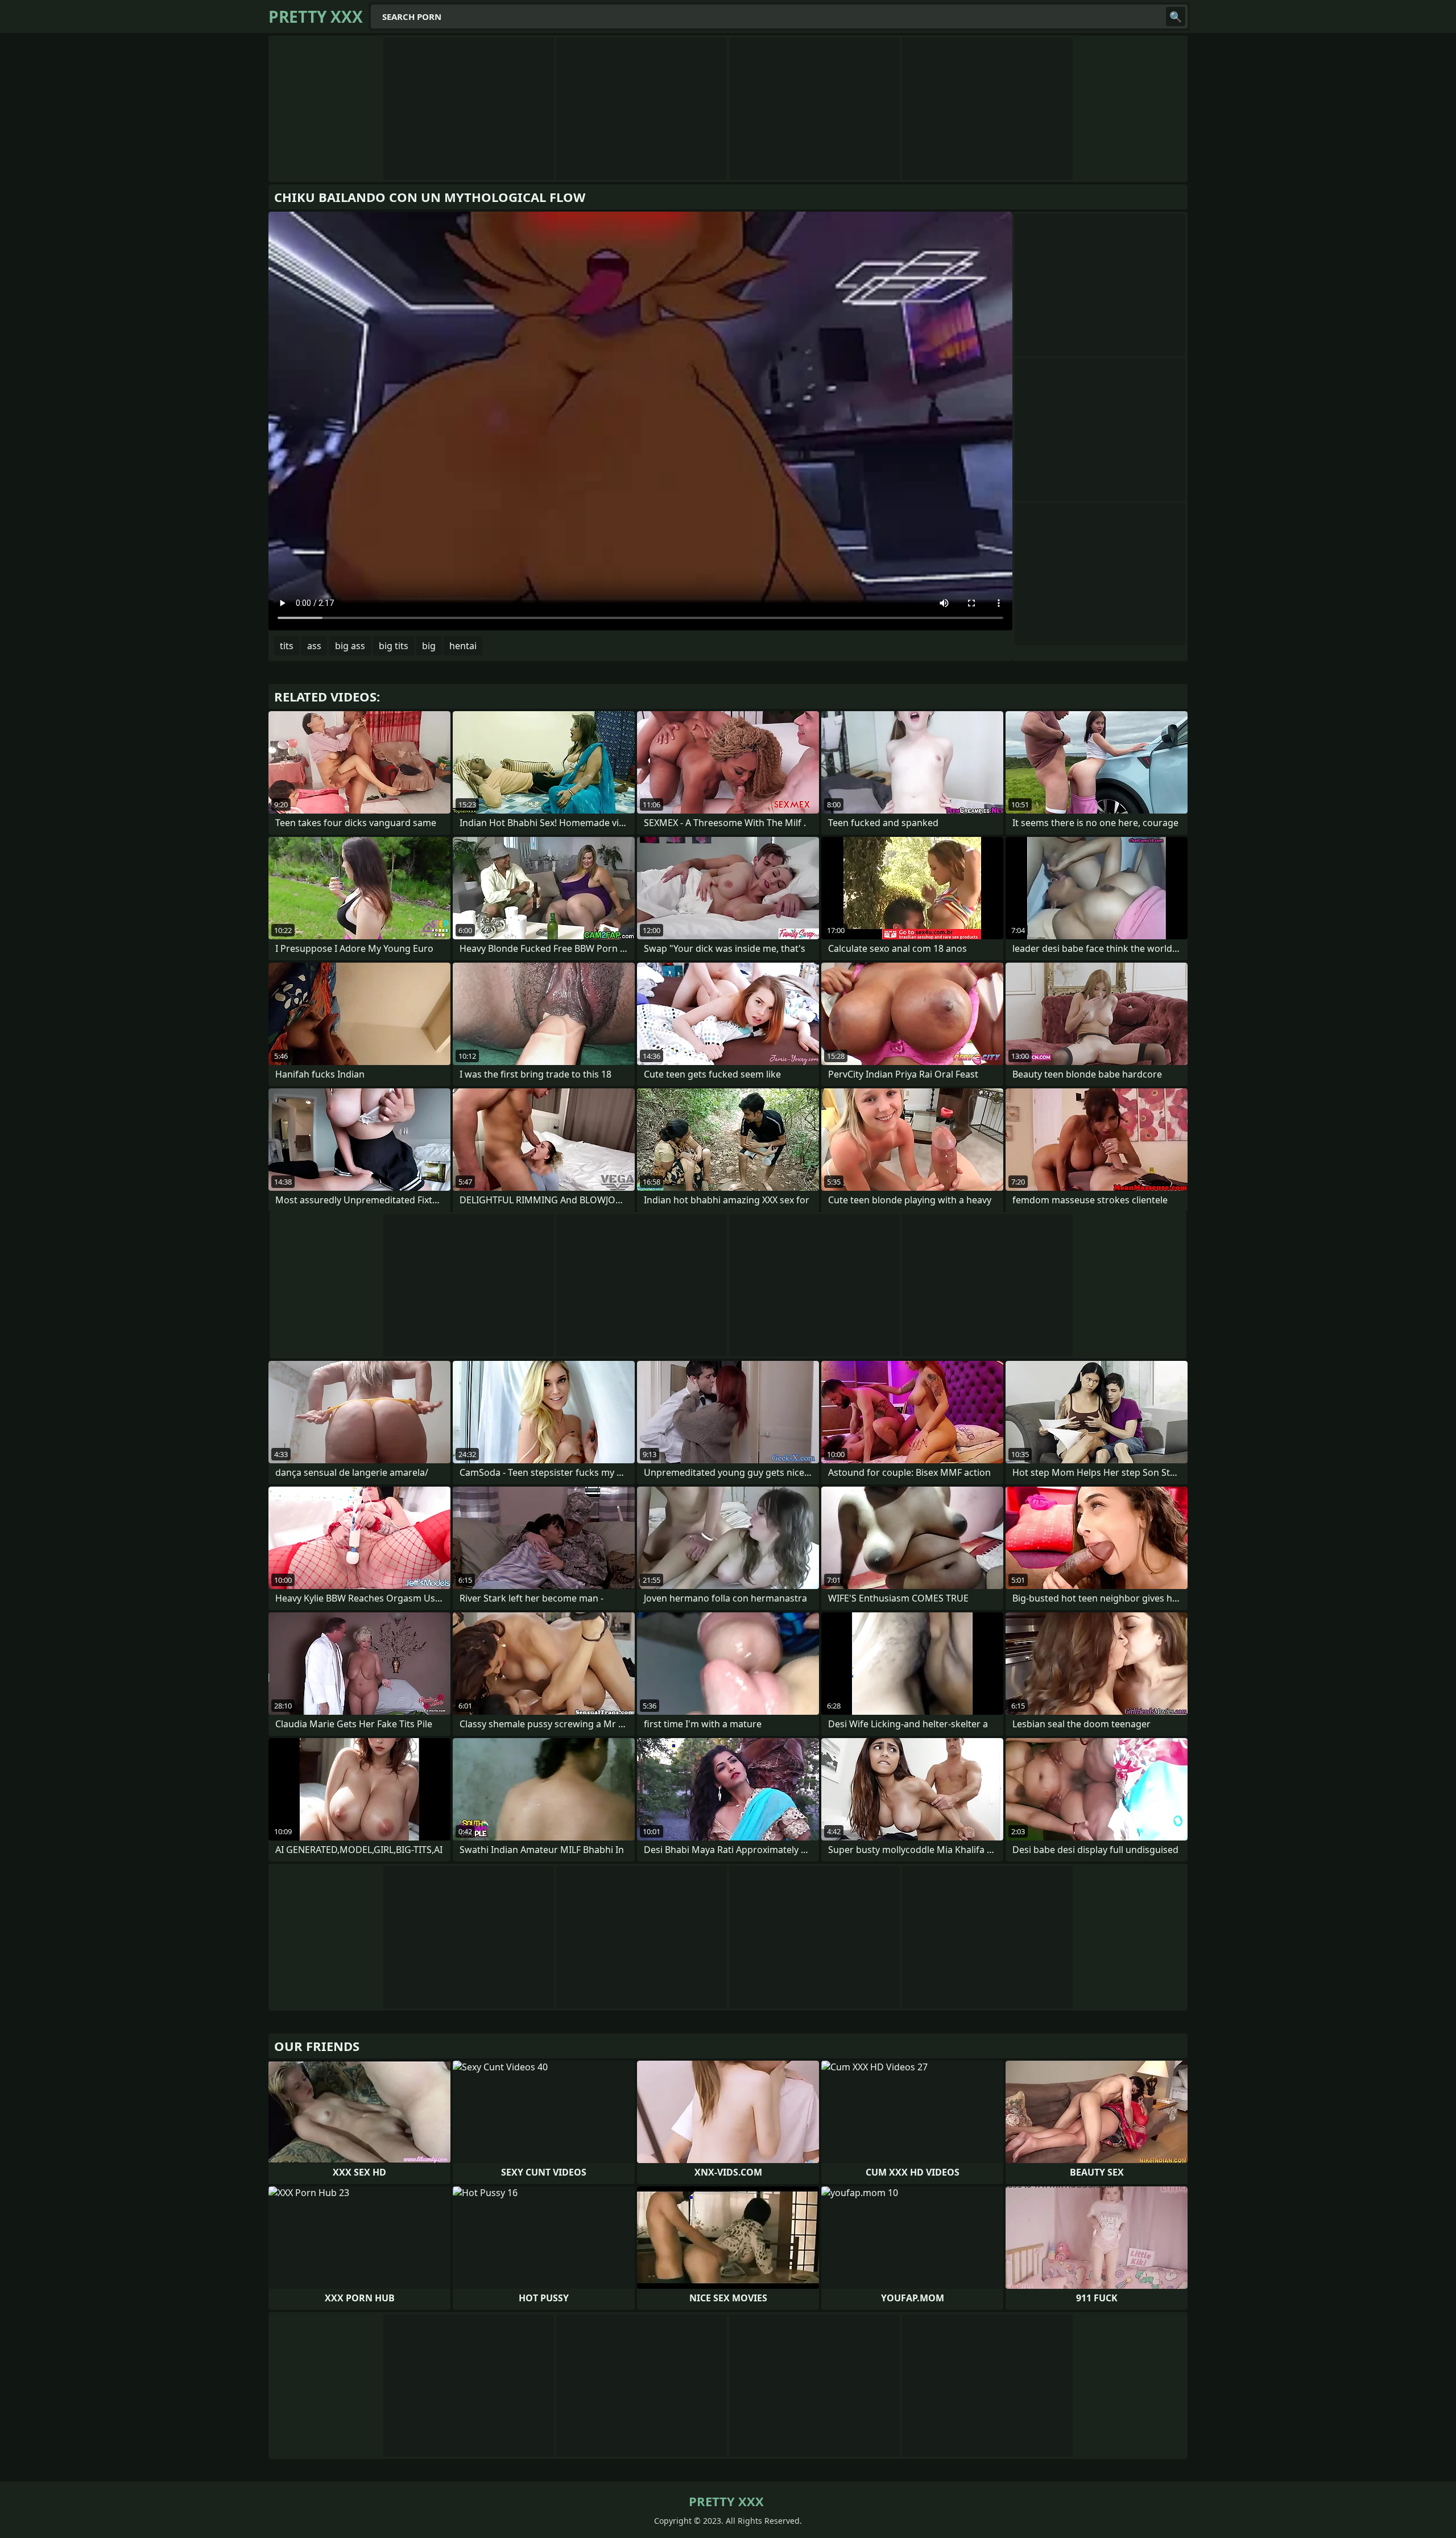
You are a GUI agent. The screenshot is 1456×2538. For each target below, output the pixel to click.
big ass (350, 646)
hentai (463, 646)
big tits (394, 646)
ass (314, 646)
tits (287, 646)
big (429, 646)
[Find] (1176, 16)
